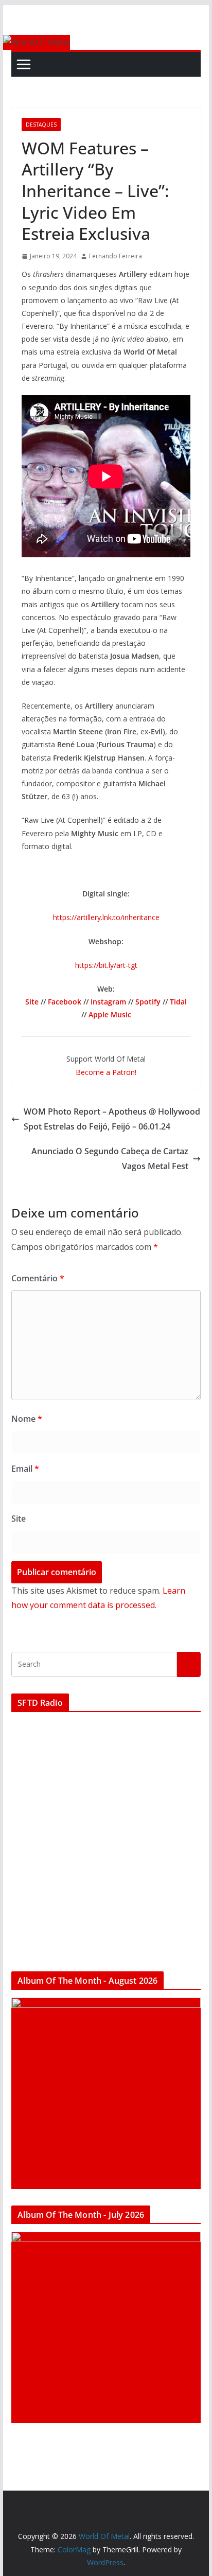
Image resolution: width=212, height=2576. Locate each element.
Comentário (38, 1278)
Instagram (108, 1002)
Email (25, 1469)
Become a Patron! (106, 1072)
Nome (27, 1419)
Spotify (148, 1002)
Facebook (65, 1002)
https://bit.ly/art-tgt (106, 965)
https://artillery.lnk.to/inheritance (106, 917)
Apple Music (110, 1014)
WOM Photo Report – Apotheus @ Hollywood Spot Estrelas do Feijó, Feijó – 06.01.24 (112, 1119)
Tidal (178, 1002)
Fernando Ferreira (116, 256)
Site (32, 1002)
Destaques (41, 125)
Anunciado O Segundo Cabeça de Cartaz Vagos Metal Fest (110, 1159)
